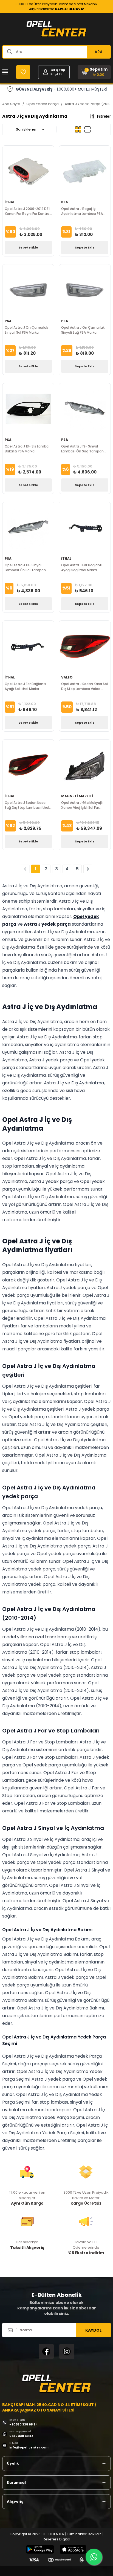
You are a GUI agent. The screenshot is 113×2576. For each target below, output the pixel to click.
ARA (99, 52)
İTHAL (10, 202)
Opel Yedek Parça (43, 104)
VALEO (67, 677)
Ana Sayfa (11, 104)
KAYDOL (93, 2330)
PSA (65, 202)
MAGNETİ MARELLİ (77, 796)
